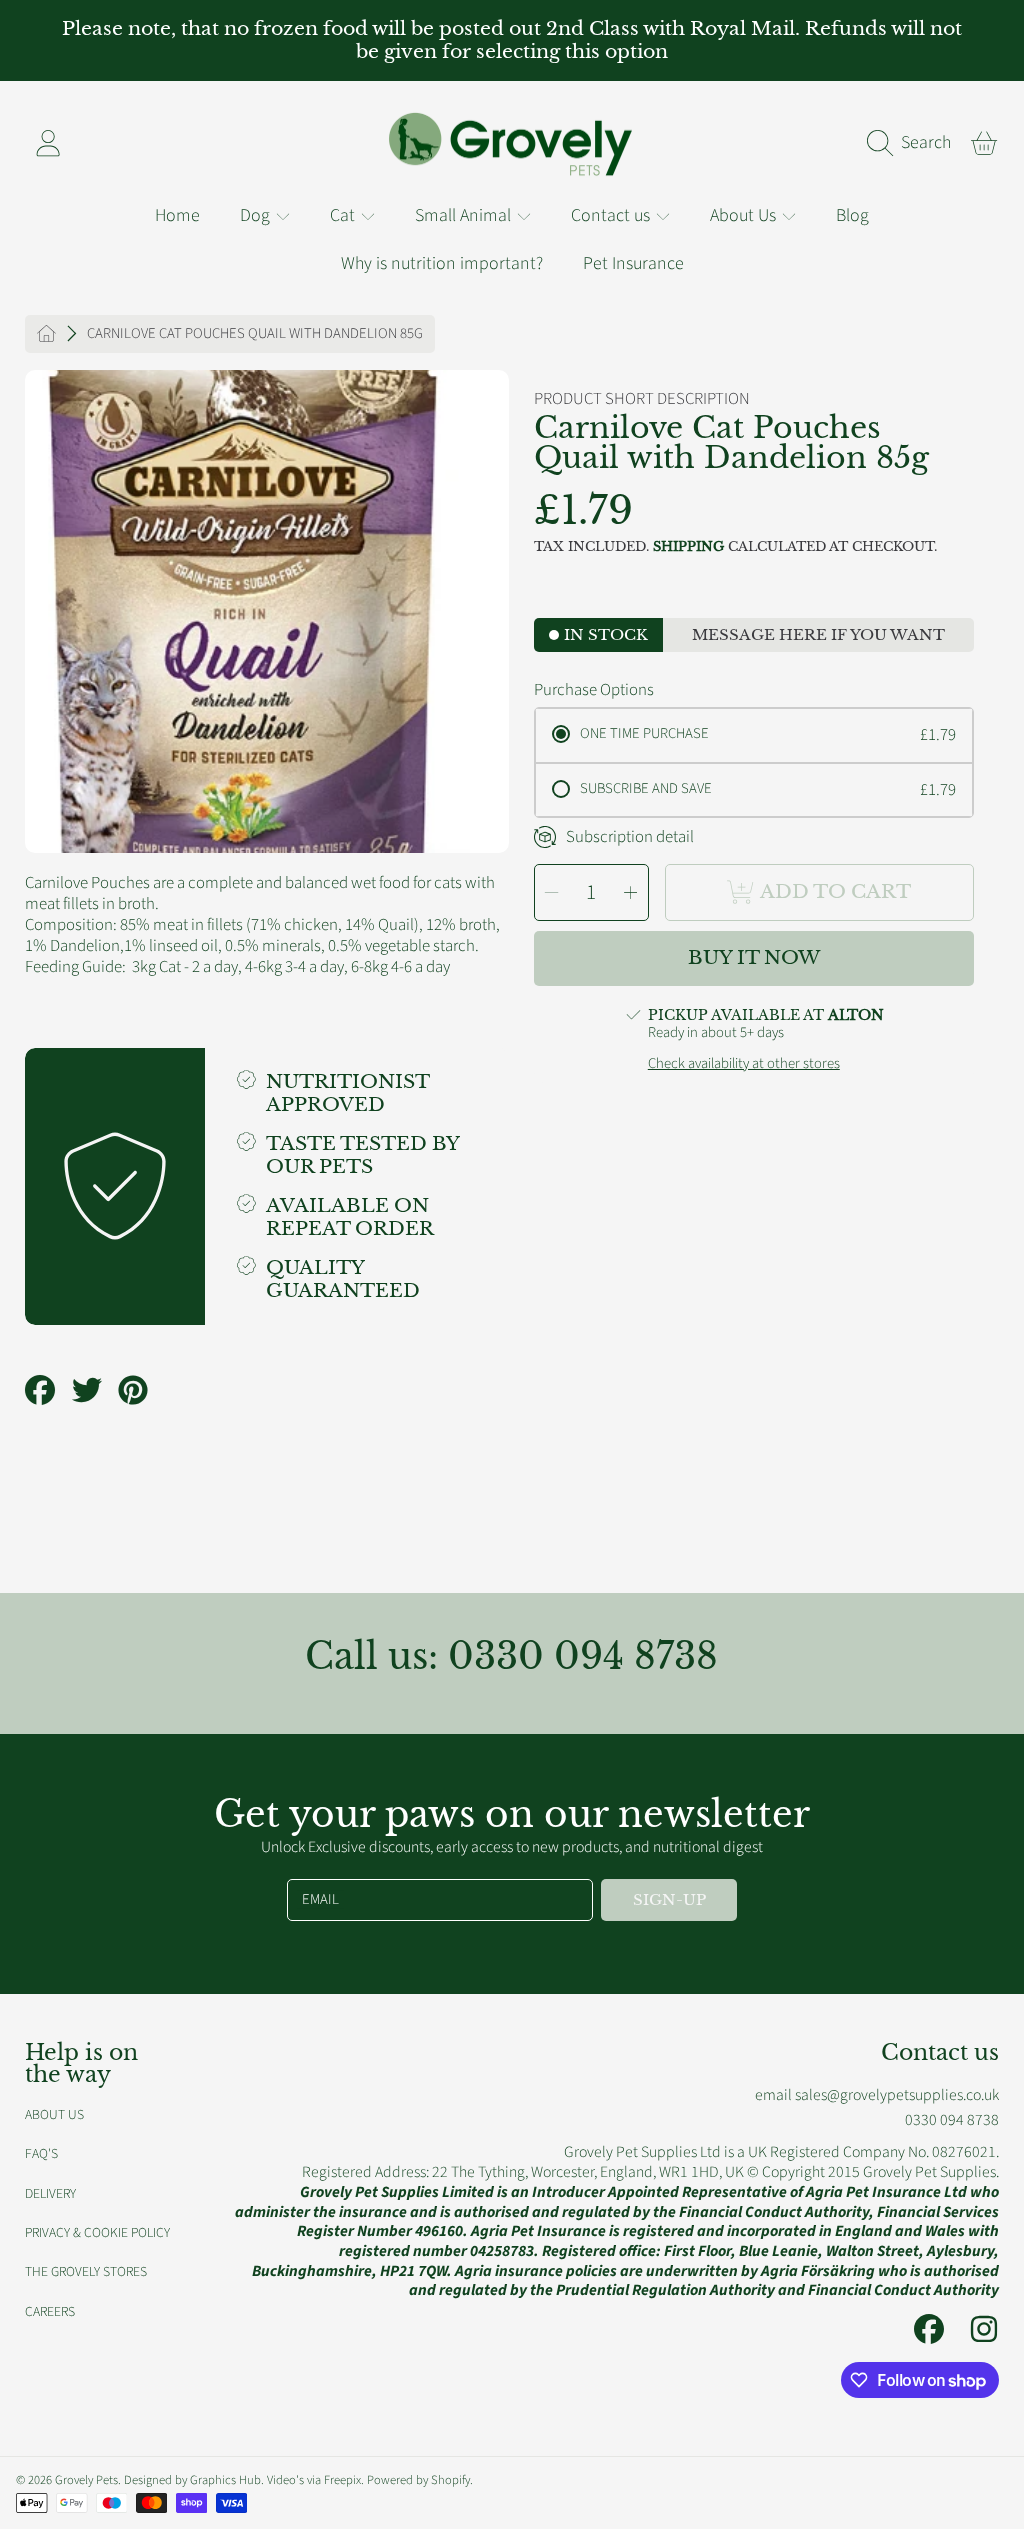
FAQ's (41, 2153)
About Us (745, 215)
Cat (344, 215)
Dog (257, 215)
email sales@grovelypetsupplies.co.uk (877, 2095)
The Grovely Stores (86, 2271)
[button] (914, 143)
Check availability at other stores (744, 1064)
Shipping (688, 547)
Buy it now (754, 957)
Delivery (50, 2193)
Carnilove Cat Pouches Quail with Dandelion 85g (255, 334)
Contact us (612, 215)
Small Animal (465, 215)
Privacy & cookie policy (97, 2232)
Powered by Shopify (418, 2480)
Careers (50, 2311)
